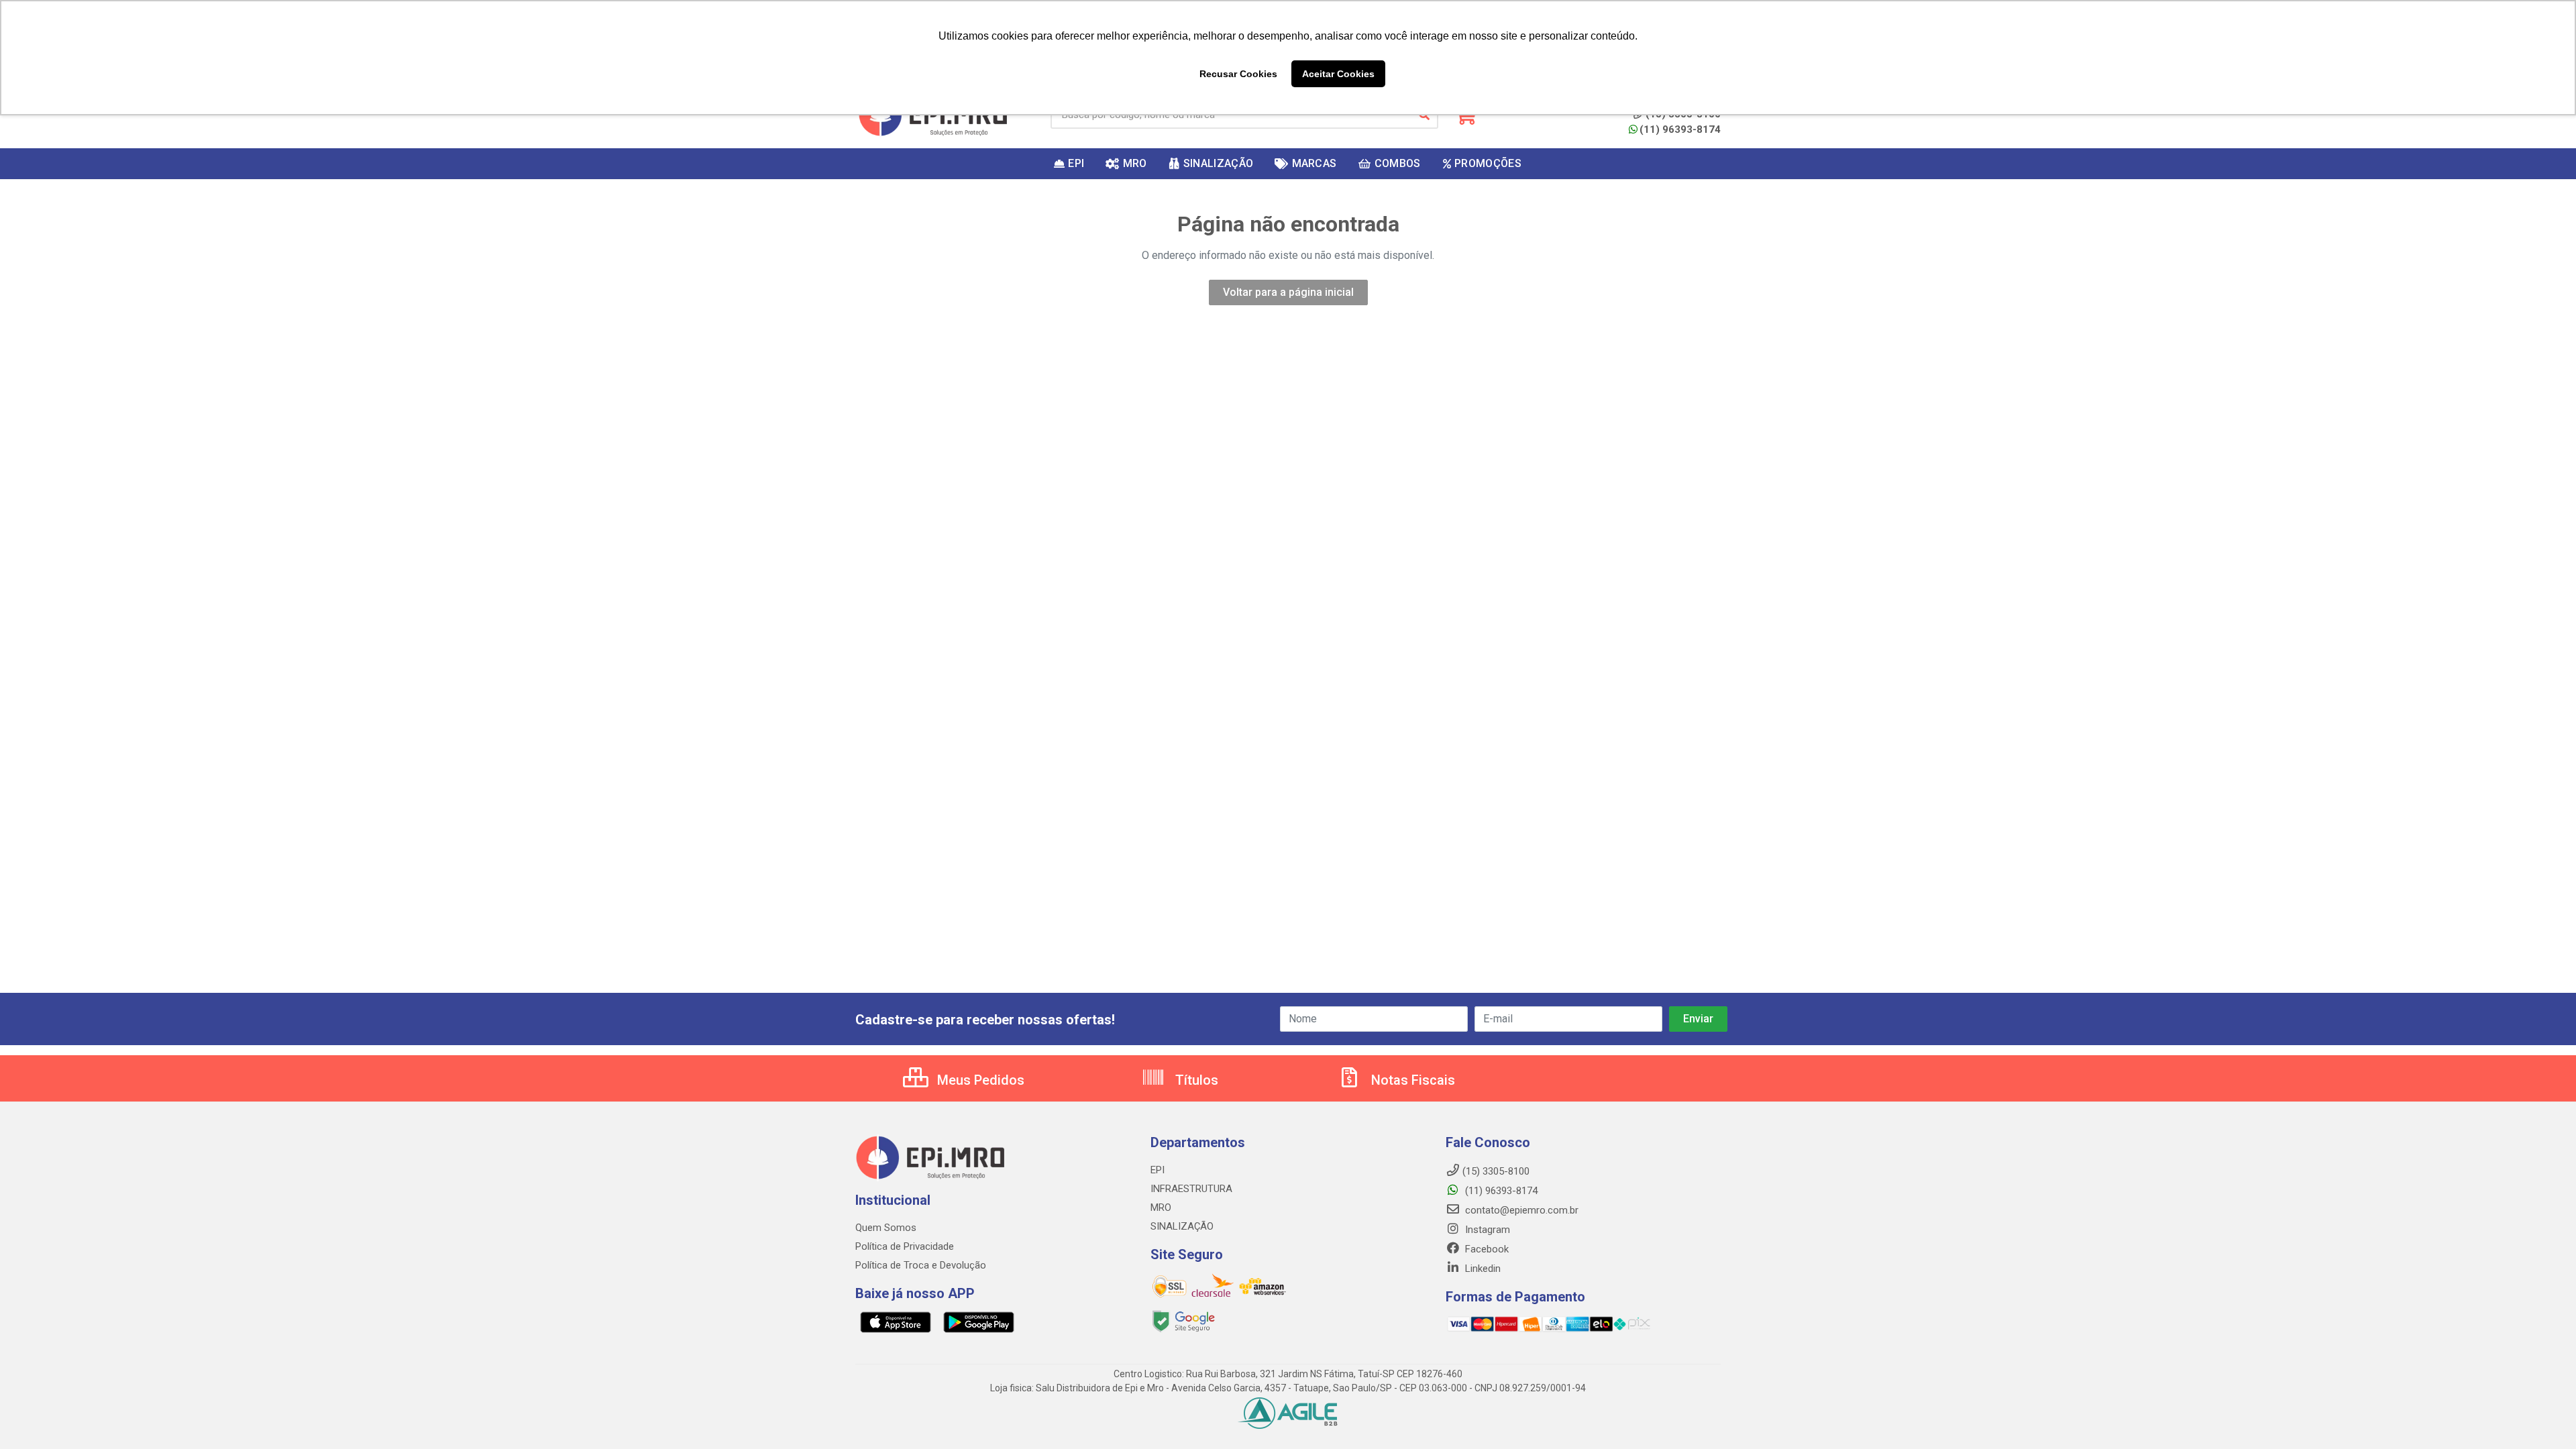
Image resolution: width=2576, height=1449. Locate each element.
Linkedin (1482, 1269)
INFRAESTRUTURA (1191, 1189)
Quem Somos (886, 1228)
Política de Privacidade (905, 1246)
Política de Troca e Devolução (921, 1265)
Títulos (1195, 1080)
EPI (1158, 1170)
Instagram (1486, 1230)
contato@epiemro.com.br (1520, 1210)
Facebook (1486, 1249)
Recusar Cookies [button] (1238, 74)
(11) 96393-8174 (1680, 129)
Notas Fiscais (1411, 1080)
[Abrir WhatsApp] (2542, 1415)
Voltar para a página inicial (1288, 292)
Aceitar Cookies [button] (1338, 74)
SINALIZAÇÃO (1182, 1226)
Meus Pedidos (979, 1080)
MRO (1161, 1207)
